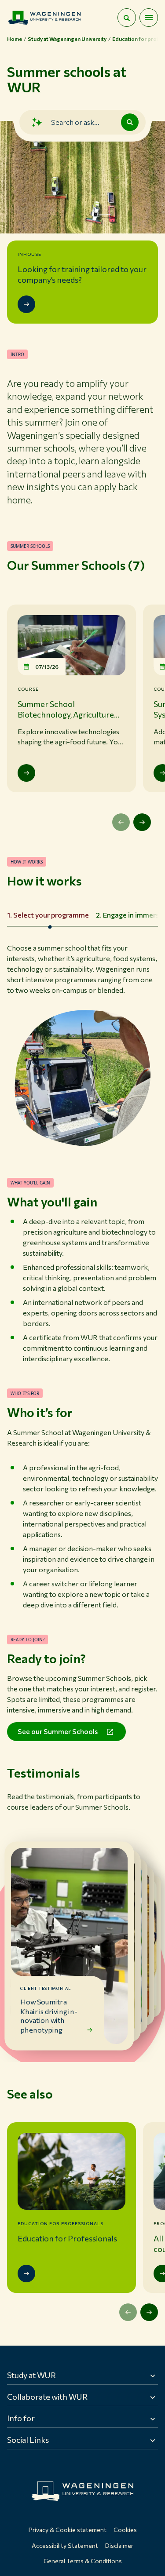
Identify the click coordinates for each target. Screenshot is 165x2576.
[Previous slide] (121, 822)
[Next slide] (142, 822)
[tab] (48, 915)
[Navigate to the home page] (44, 18)
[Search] (130, 122)
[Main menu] (149, 18)
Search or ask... (75, 122)
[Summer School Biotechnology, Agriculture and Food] (26, 773)
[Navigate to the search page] (127, 18)
